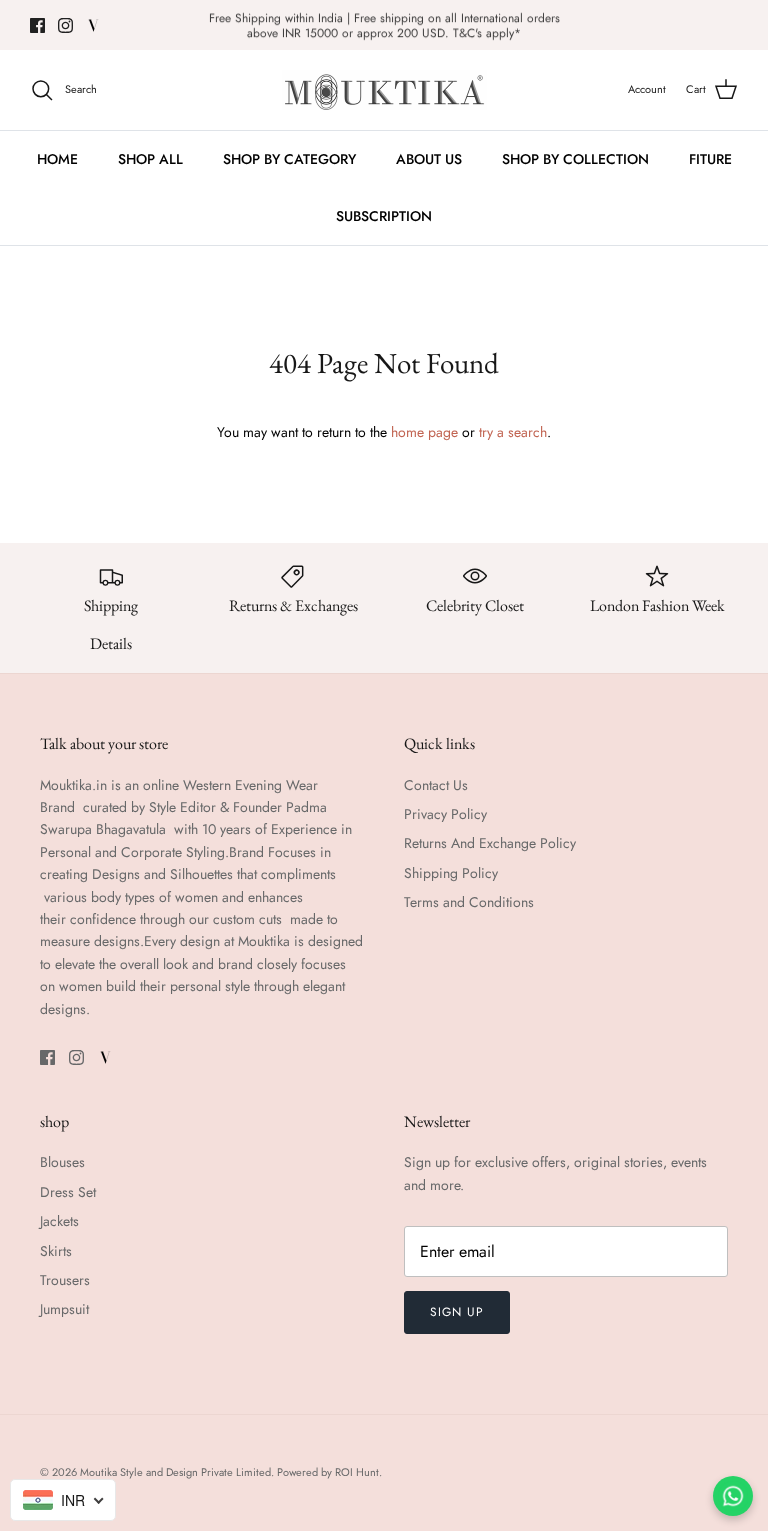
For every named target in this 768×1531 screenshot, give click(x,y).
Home (57, 159)
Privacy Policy (445, 814)
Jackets (59, 1221)
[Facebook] (37, 25)
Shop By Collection (575, 159)
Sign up (457, 1312)
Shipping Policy (451, 873)
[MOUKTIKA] (384, 90)
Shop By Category (289, 159)
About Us (429, 159)
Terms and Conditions (469, 902)
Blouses (62, 1162)
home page (424, 432)
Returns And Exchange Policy (490, 843)
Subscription (384, 216)
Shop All (150, 159)
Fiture (710, 159)
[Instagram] (65, 25)
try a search (513, 432)
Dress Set (68, 1192)
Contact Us (436, 785)
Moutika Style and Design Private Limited (175, 1472)
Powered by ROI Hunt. (329, 1472)
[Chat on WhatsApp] (733, 1496)
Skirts (56, 1251)
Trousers (65, 1280)
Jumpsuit (64, 1309)
